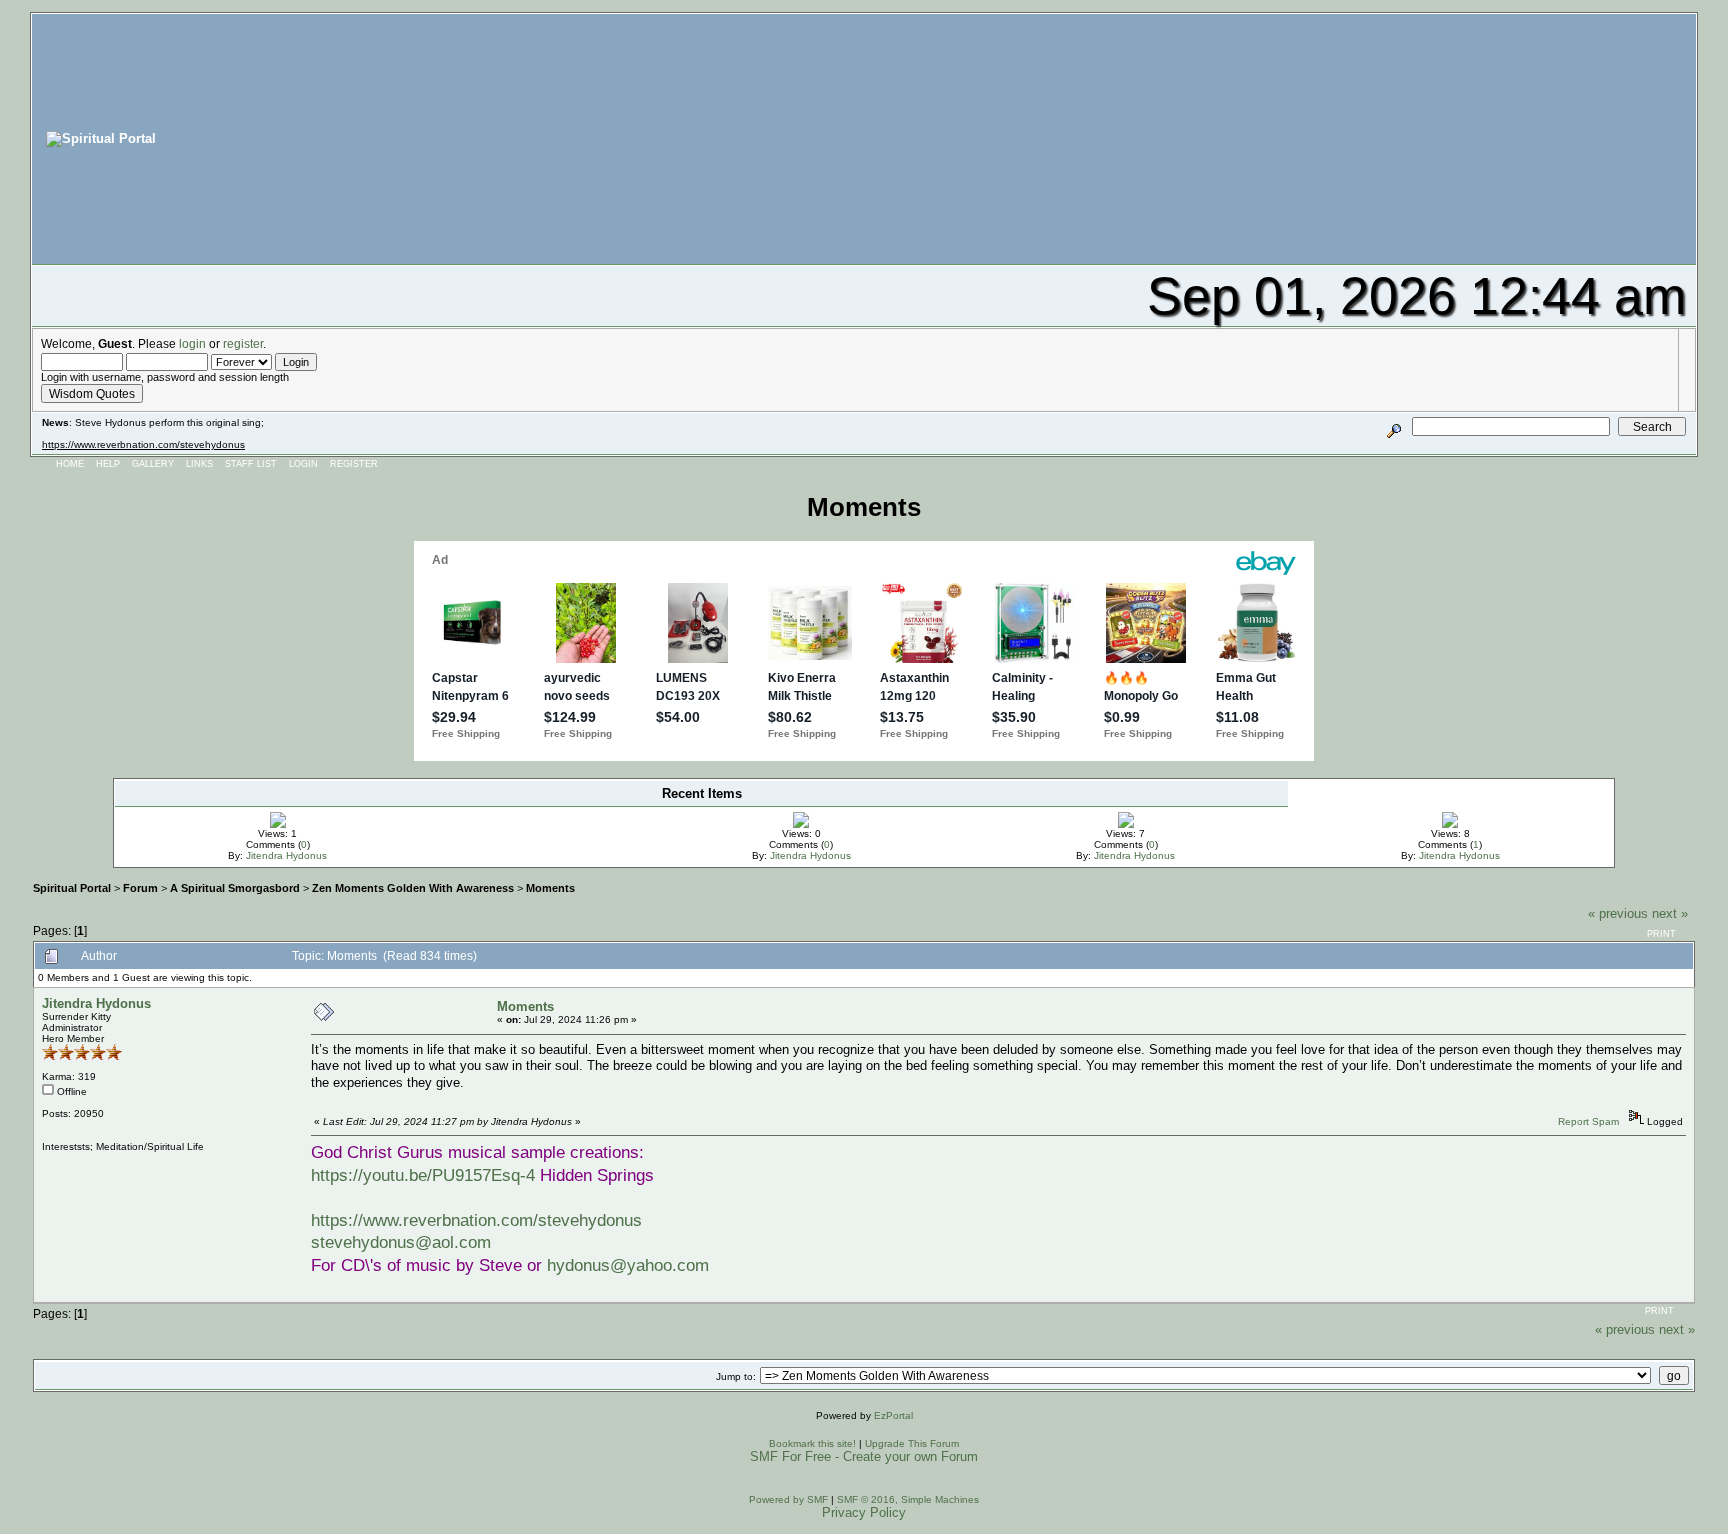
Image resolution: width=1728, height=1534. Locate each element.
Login (303, 464)
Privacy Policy (864, 1512)
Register (354, 464)
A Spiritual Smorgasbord (235, 888)
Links (199, 464)
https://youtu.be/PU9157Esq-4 (423, 1175)
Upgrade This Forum (912, 1443)
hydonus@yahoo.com (628, 1265)
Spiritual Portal (72, 888)
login (192, 343)
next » (1670, 913)
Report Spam (1588, 1121)
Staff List (251, 464)
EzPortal (893, 1415)
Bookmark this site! (812, 1443)
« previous (1618, 913)
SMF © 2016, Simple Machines (908, 1499)
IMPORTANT (473, 814)
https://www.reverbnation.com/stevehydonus (143, 444)
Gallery (153, 464)
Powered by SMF (788, 1499)
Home (70, 464)
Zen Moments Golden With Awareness (413, 888)
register (243, 343)
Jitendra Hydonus (286, 855)
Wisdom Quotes (92, 393)
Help (108, 464)
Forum (140, 888)
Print (1661, 934)
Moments (550, 888)
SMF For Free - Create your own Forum (864, 1456)
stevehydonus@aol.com (401, 1242)
